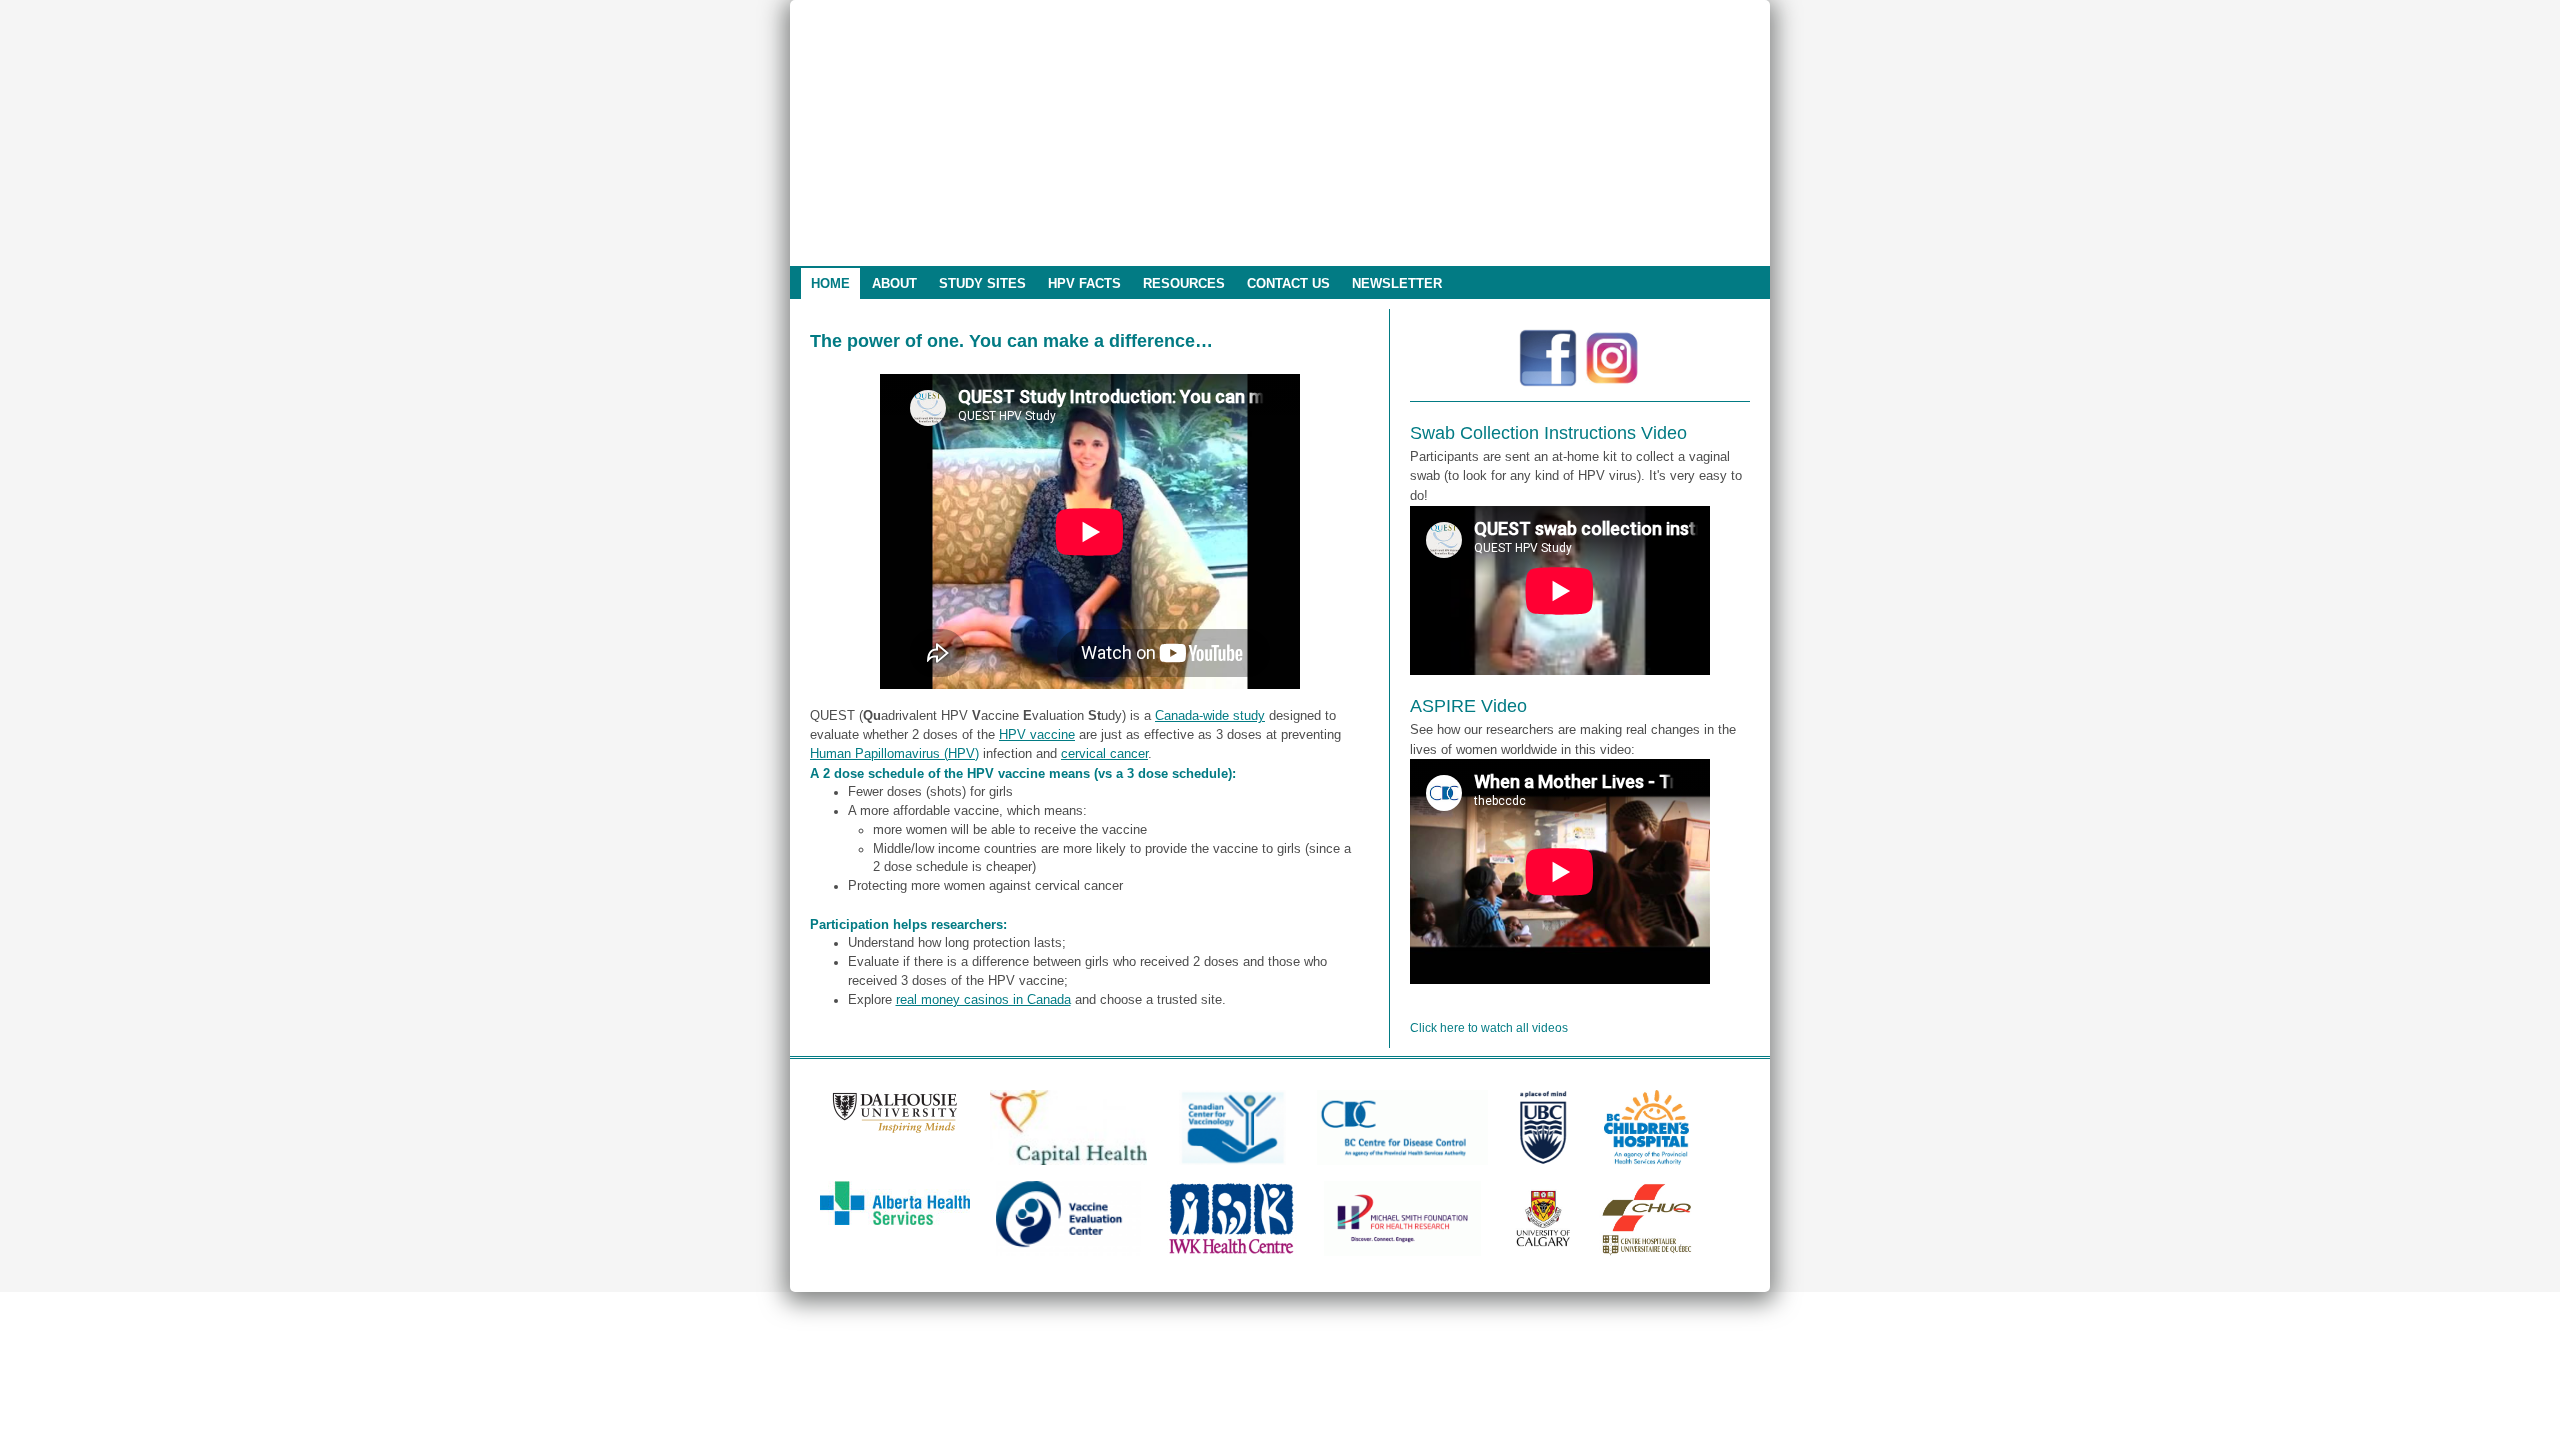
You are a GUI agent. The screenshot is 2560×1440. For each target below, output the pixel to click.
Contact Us (1288, 283)
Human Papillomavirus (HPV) (894, 754)
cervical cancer (1104, 754)
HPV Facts (1084, 283)
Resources (1184, 283)
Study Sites (982, 283)
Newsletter (1397, 283)
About (894, 283)
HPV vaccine (1037, 735)
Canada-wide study (1210, 716)
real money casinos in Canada (983, 1000)
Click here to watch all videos (1489, 1028)
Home (830, 283)
